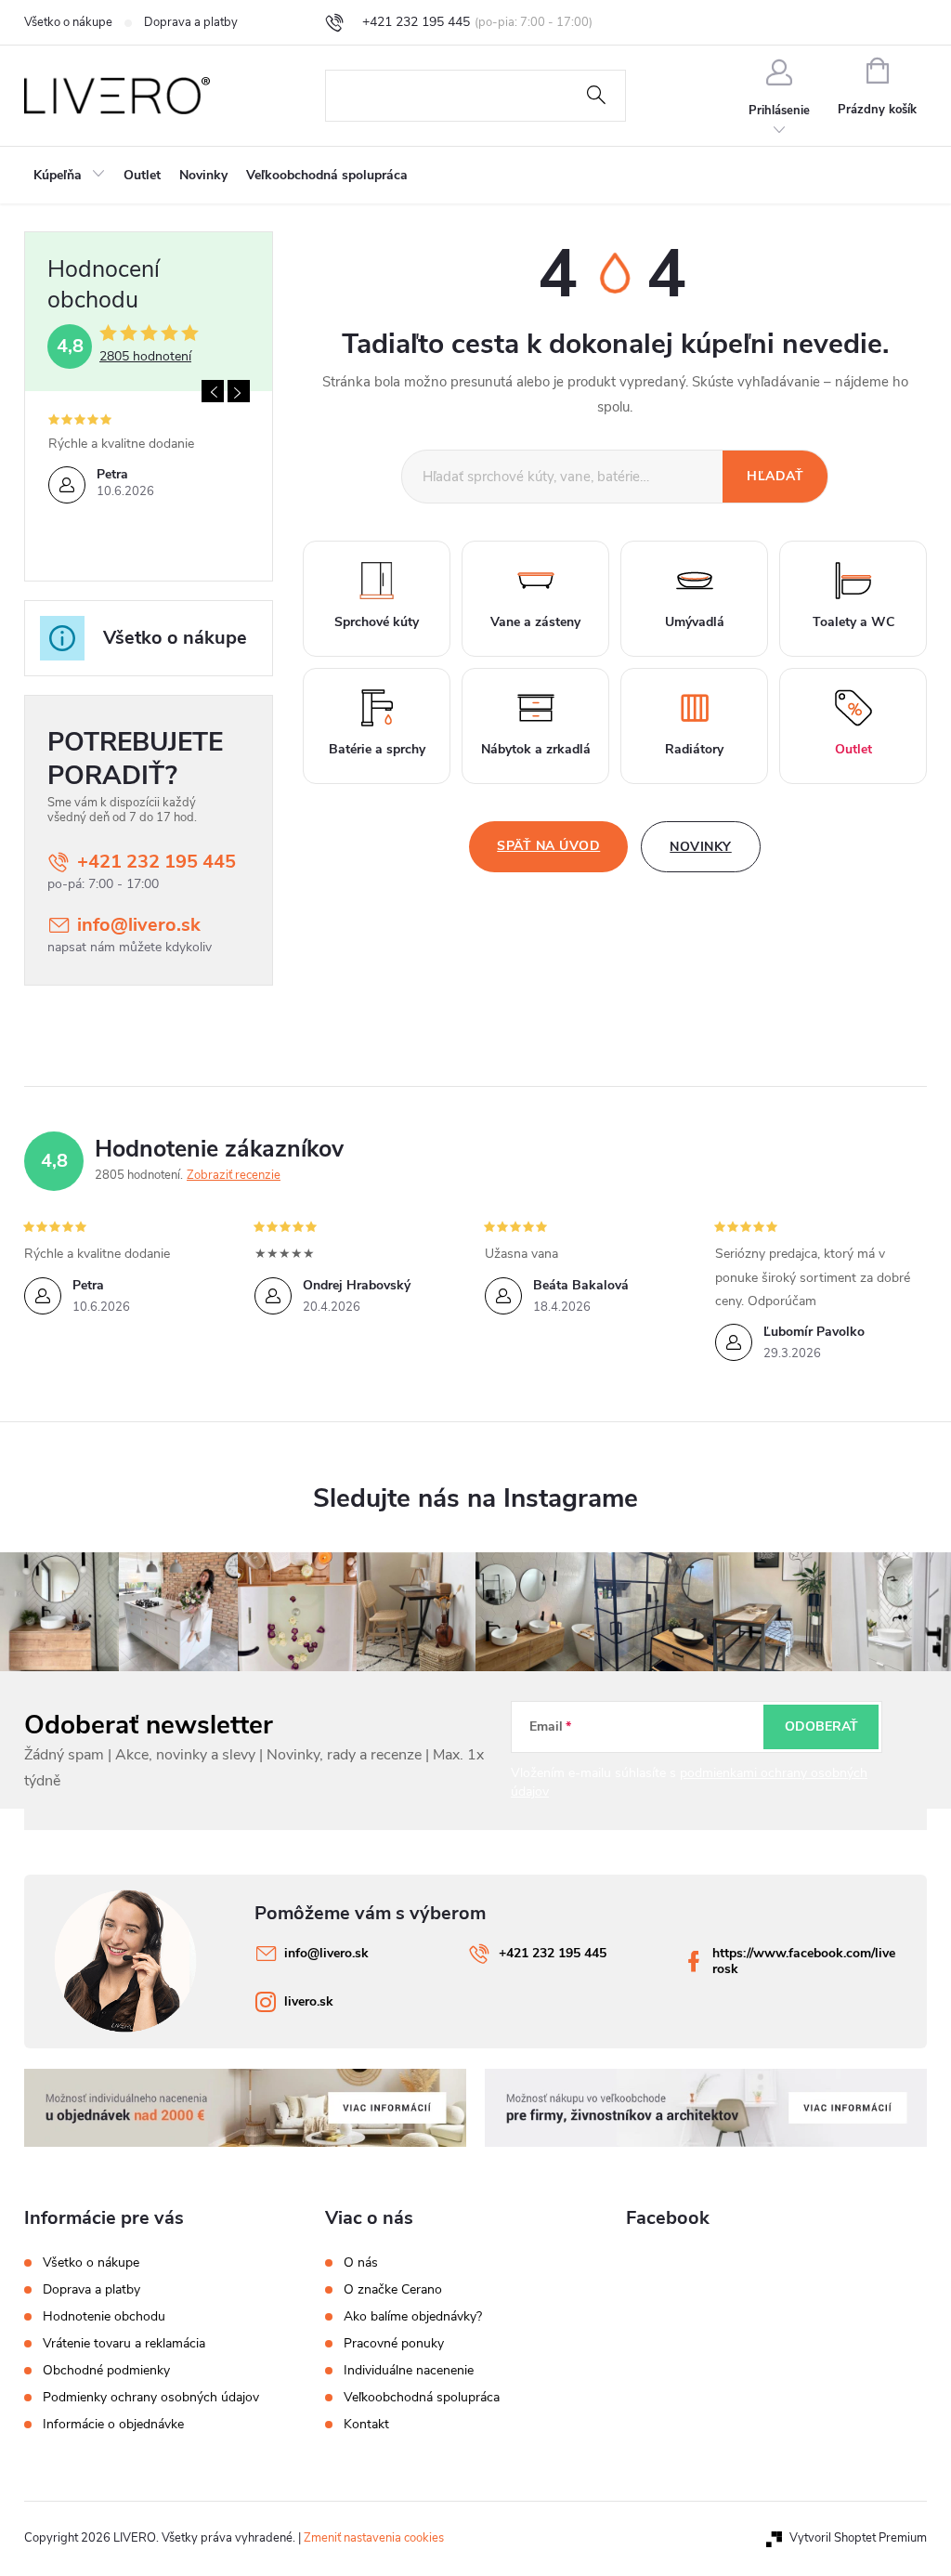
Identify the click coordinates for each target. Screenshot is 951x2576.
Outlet (853, 749)
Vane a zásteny (535, 622)
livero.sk (309, 2001)
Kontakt (366, 2425)
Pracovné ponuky (394, 2344)
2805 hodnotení (145, 357)
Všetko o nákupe (68, 22)
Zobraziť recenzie (234, 1175)
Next (239, 391)
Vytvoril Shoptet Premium (858, 2538)
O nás (361, 2263)
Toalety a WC (853, 622)
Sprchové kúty (377, 622)
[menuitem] (69, 176)
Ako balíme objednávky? (413, 2317)
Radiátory (694, 749)
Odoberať (821, 1726)
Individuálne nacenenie (409, 2371)
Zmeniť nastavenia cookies (374, 2538)
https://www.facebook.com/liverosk (804, 1961)
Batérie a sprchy (377, 749)
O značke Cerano (393, 2290)
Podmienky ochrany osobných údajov (151, 2397)
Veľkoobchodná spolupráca (422, 2398)
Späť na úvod (548, 846)
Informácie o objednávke (113, 2424)
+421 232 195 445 (156, 862)
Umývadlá (695, 622)
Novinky (701, 847)
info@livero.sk (139, 925)
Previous (213, 391)
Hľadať (596, 96)
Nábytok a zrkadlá (536, 749)
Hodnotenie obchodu (104, 2316)
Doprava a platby (191, 22)
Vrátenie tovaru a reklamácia (124, 2343)
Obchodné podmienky (106, 2370)
